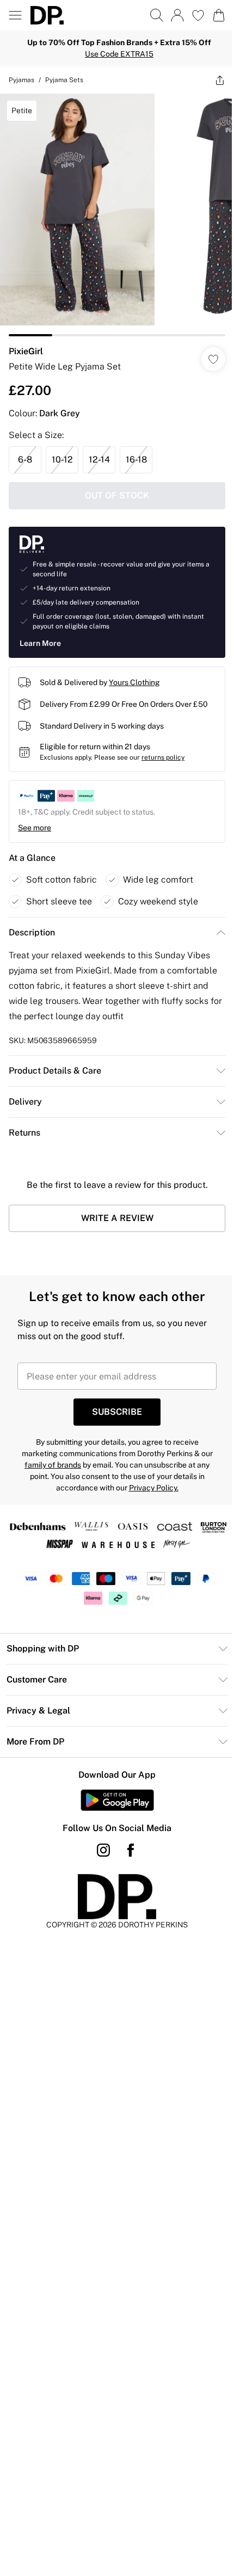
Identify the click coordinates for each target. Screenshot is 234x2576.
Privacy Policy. (154, 1488)
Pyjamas (21, 80)
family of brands (53, 1465)
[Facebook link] (131, 1850)
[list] (117, 215)
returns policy (163, 757)
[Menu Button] (15, 15)
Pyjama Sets (64, 80)
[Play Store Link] (117, 1800)
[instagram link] (103, 1850)
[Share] (220, 80)
